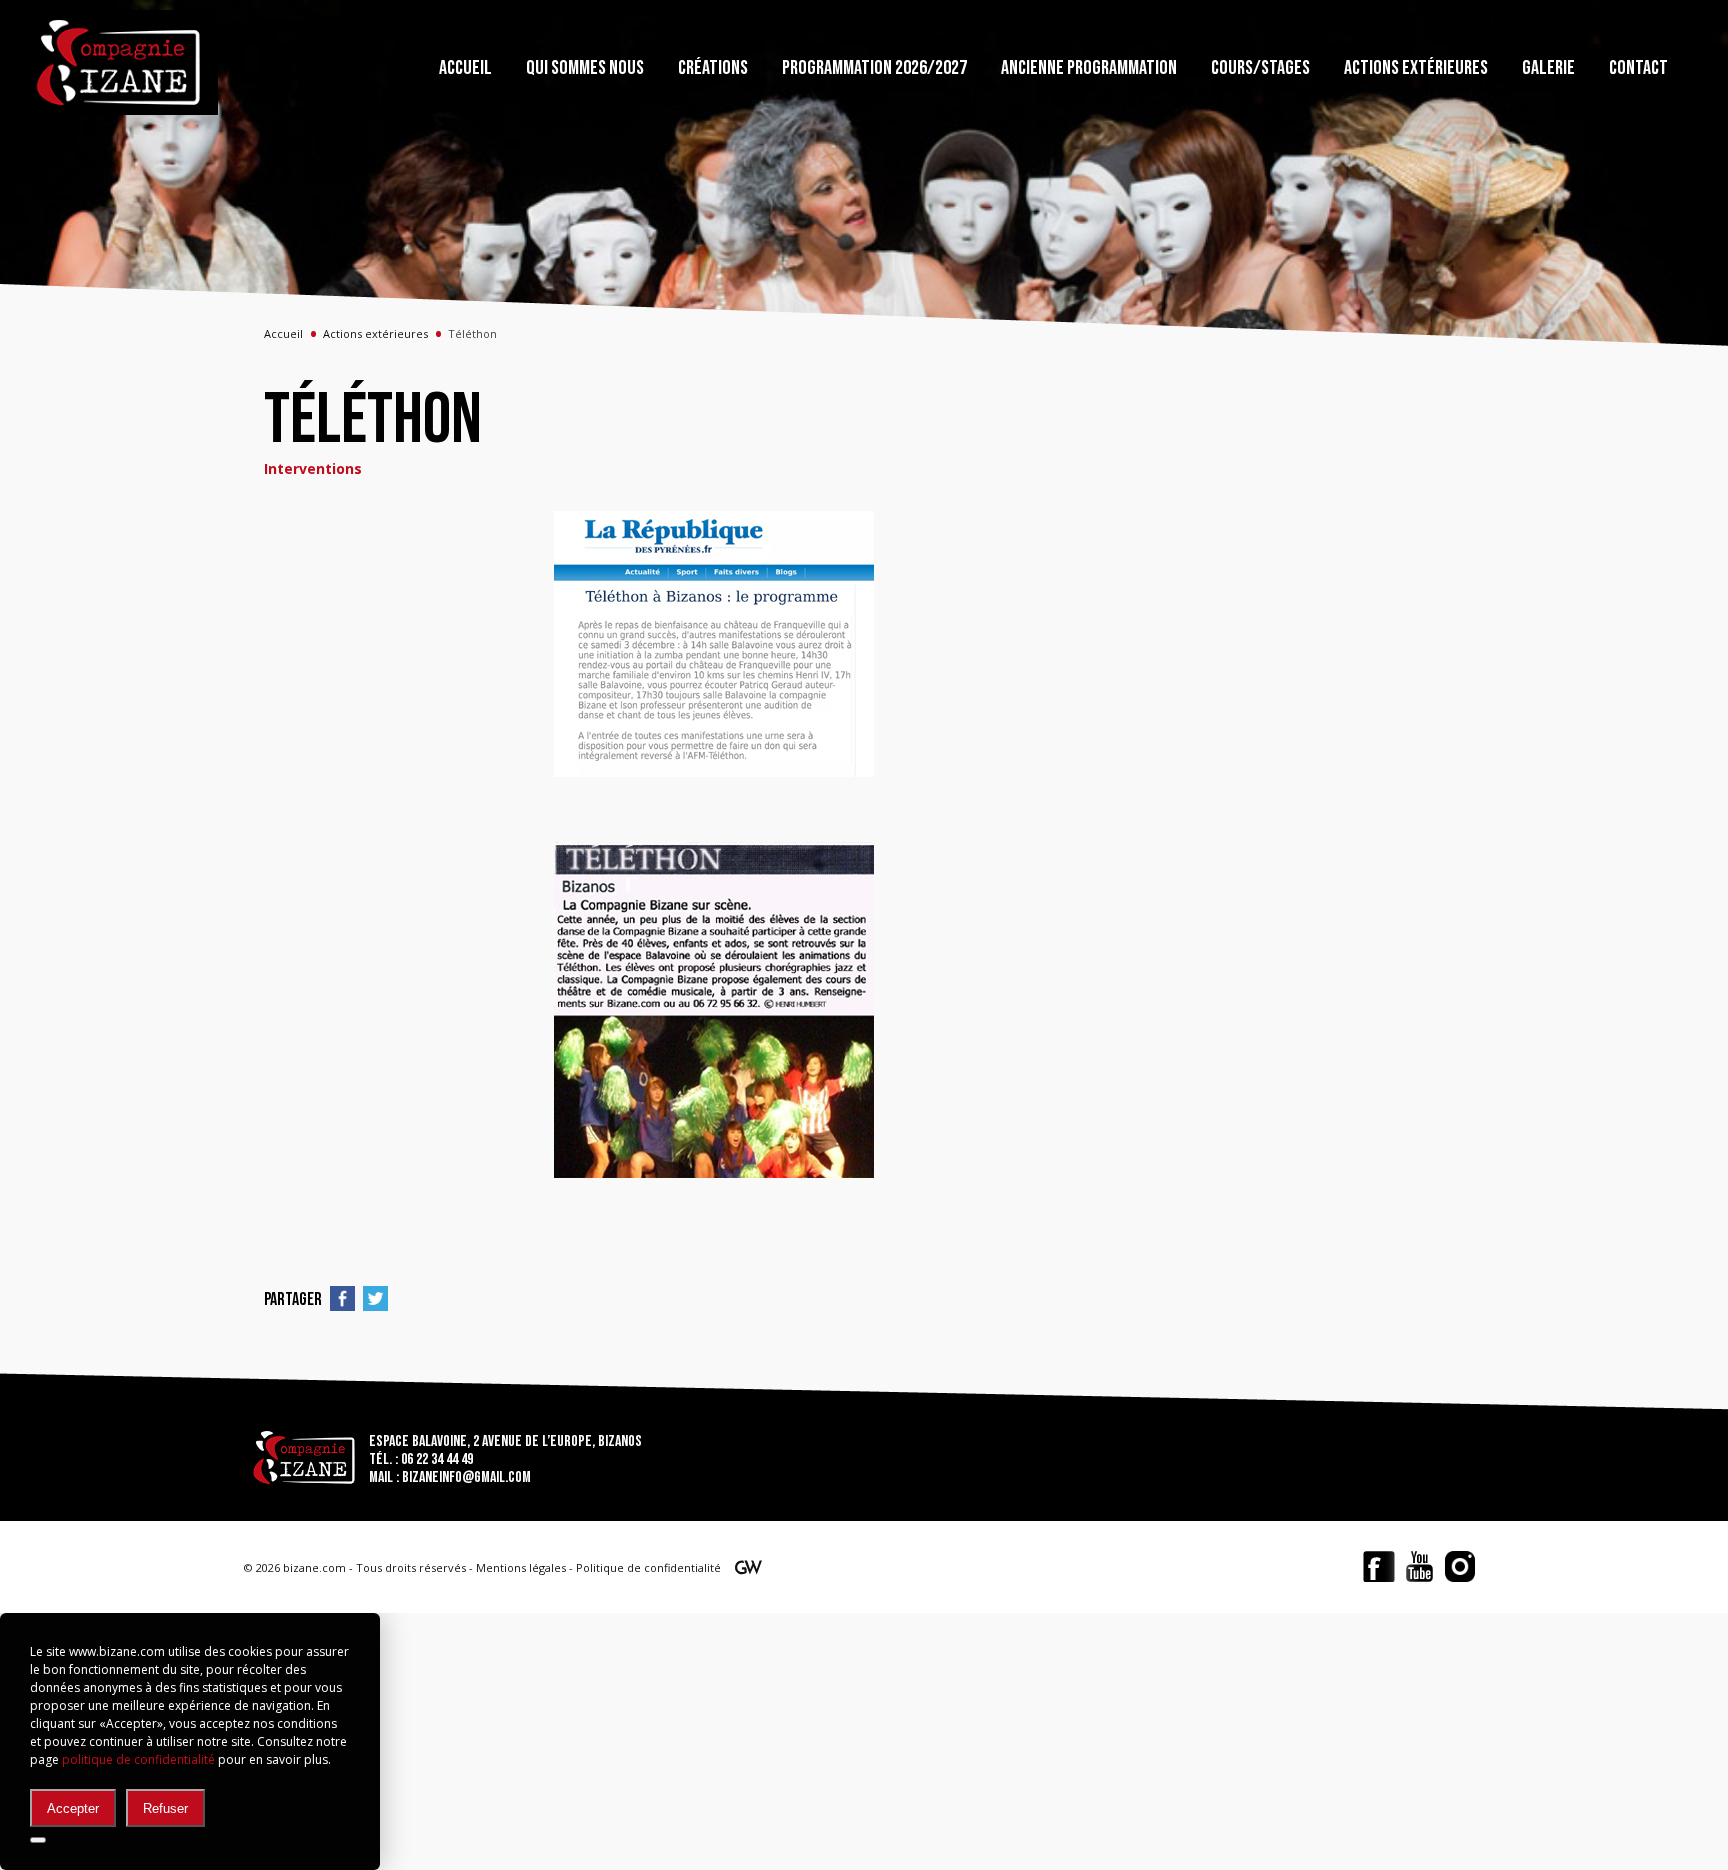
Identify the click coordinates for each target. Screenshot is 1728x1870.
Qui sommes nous (585, 68)
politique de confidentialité (138, 1759)
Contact (1638, 68)
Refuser (165, 1808)
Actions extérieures (375, 333)
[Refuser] (38, 1840)
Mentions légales (521, 1567)
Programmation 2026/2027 (874, 68)
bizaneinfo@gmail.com (466, 1477)
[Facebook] (1379, 1566)
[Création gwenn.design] (748, 1570)
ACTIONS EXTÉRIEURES (1416, 68)
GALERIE (1548, 68)
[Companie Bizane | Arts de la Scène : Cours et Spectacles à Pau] (120, 62)
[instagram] (1460, 1566)
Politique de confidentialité (648, 1567)
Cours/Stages (1260, 68)
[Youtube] (1419, 1566)
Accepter (73, 1808)
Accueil (465, 68)
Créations (713, 68)
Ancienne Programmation (1089, 68)
